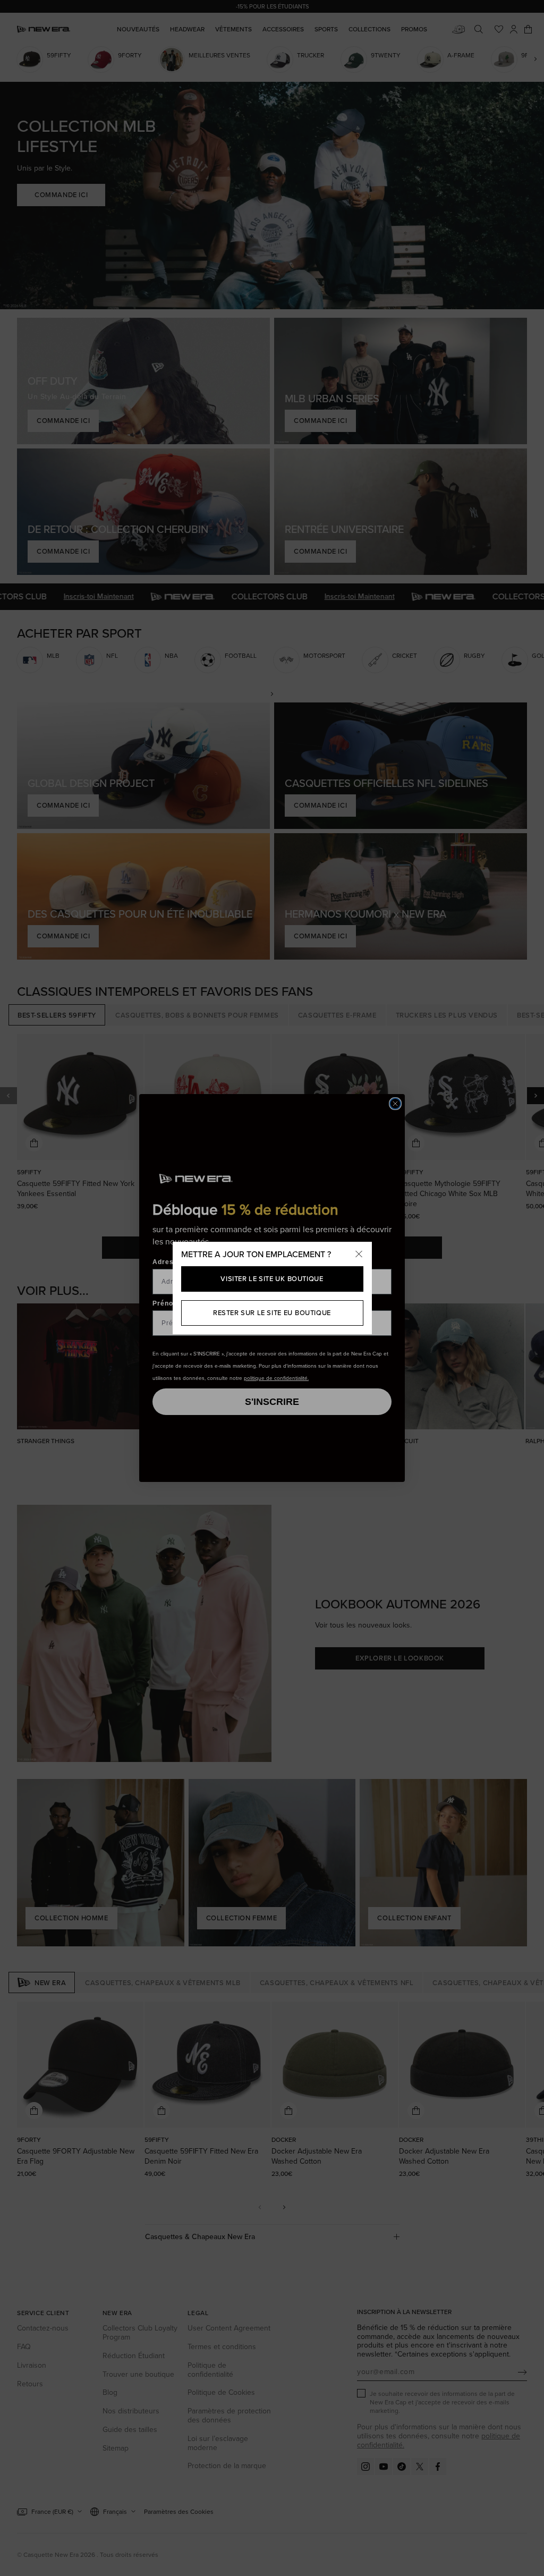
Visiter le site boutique (272, 1279)
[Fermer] (359, 1255)
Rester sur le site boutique (272, 1313)
